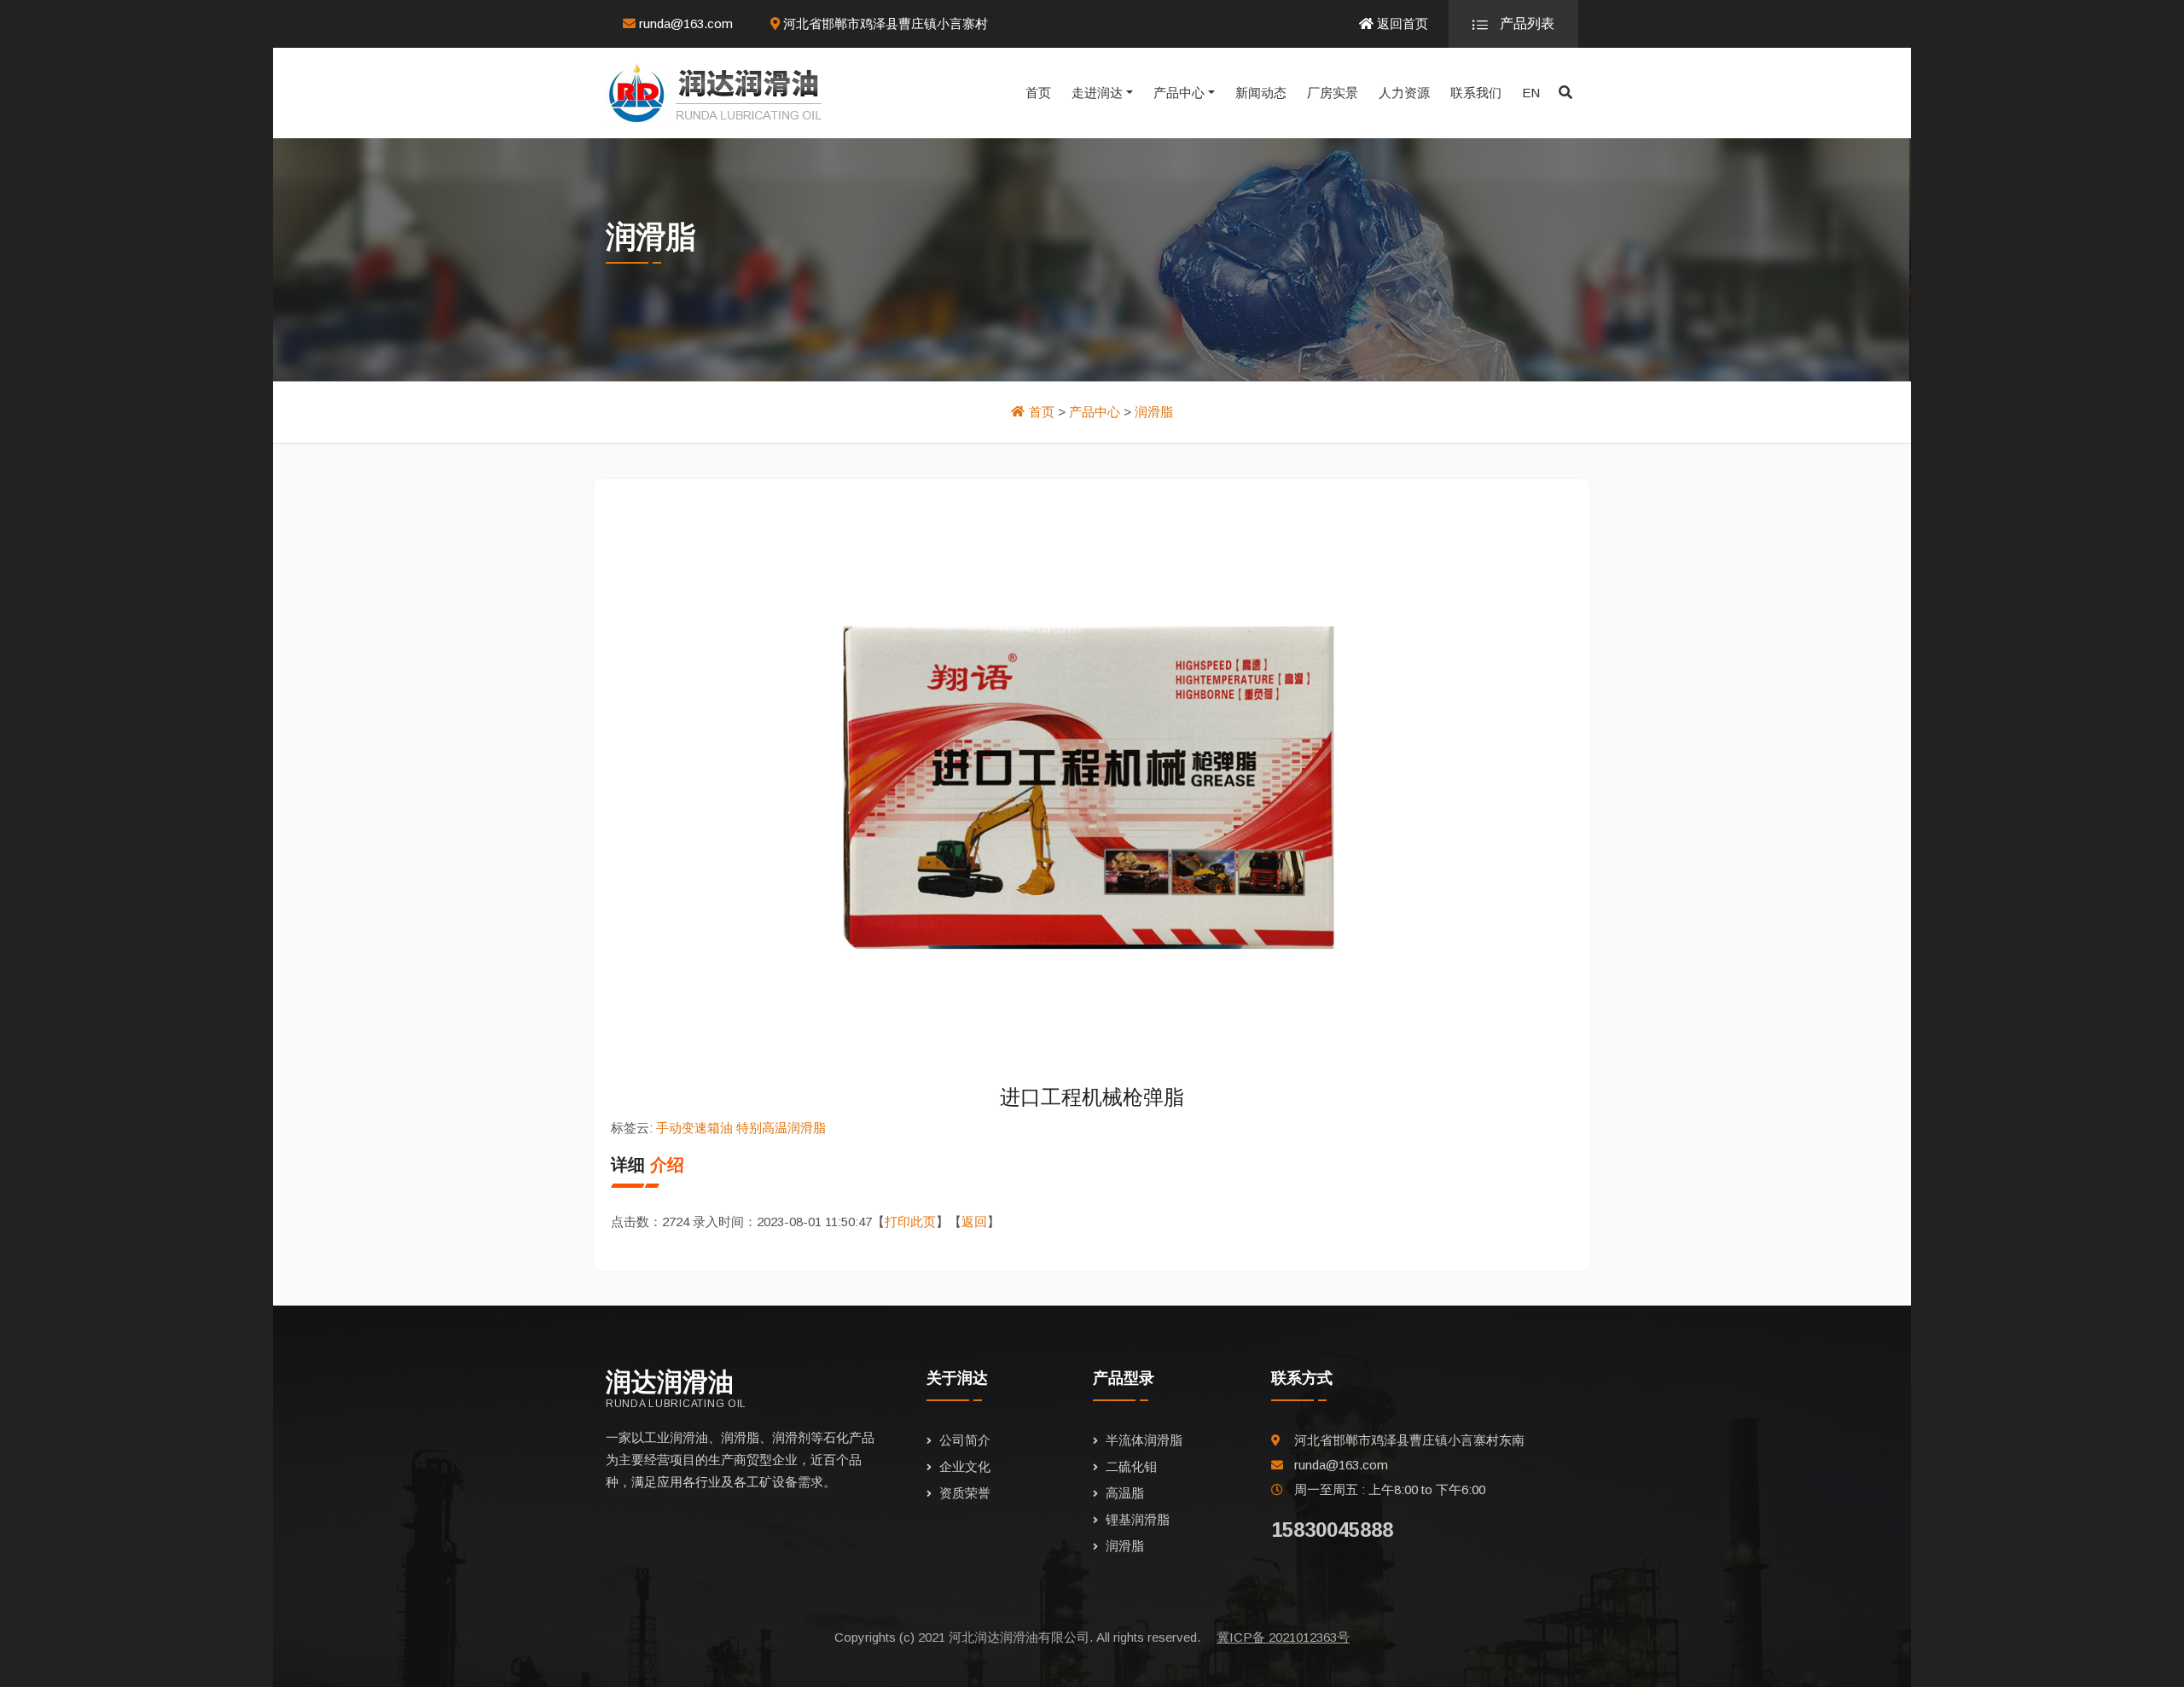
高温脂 (1125, 1493)
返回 (974, 1222)
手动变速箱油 (694, 1128)
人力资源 (1404, 93)
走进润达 (1097, 93)
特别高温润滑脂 (781, 1128)
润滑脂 (1154, 412)
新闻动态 (1261, 93)
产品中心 (1179, 93)
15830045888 (1332, 1530)
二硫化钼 (1131, 1466)
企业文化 (965, 1466)
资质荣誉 (965, 1493)
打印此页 (910, 1222)
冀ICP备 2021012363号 (1283, 1637)
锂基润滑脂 (1138, 1519)
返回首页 (1401, 23)
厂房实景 (1333, 93)
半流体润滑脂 (1144, 1440)
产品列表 (1525, 23)
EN (1531, 93)
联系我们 (1476, 93)
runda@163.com (684, 23)
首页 (1038, 93)
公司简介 (965, 1440)
